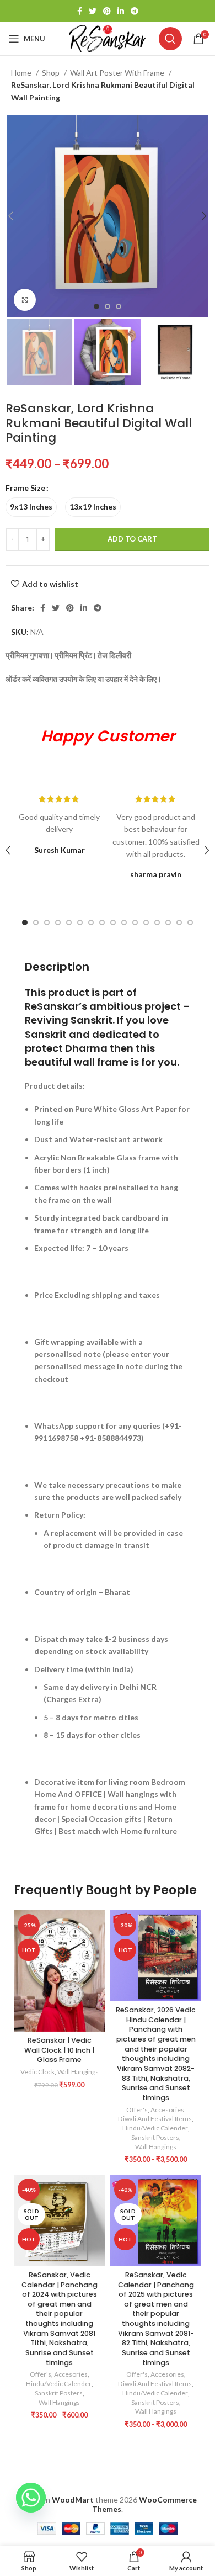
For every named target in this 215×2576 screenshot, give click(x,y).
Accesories (167, 2110)
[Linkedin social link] (121, 11)
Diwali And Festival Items (155, 2119)
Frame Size (25, 488)
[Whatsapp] (31, 2498)
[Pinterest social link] (107, 11)
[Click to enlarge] (25, 300)
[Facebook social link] (80, 11)
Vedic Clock (37, 2072)
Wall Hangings (78, 2072)
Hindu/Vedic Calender (155, 2128)
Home (22, 73)
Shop (52, 73)
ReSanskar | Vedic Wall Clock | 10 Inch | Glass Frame (59, 2050)
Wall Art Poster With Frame (118, 73)
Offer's (137, 2110)
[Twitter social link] (93, 11)
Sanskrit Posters (155, 2137)
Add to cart (132, 539)
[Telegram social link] (135, 11)
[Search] (170, 39)
